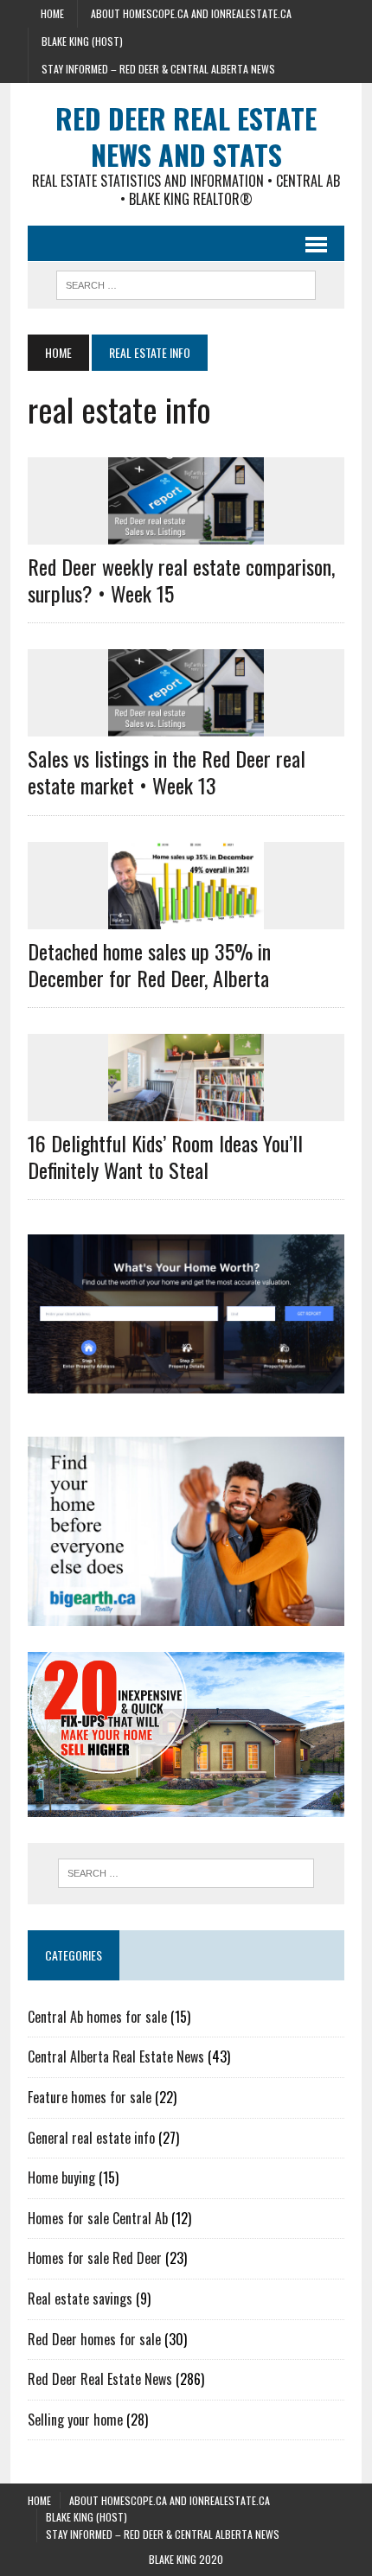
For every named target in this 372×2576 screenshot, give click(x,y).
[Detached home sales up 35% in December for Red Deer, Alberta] (186, 917)
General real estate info (91, 2138)
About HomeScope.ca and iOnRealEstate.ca (191, 13)
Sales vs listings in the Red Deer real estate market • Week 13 (167, 772)
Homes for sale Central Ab (98, 2218)
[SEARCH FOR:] (186, 283)
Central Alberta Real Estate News (116, 2056)
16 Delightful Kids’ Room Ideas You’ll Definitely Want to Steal (165, 1156)
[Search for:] (186, 1873)
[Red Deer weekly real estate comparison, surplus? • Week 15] (186, 532)
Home (52, 13)
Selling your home (75, 2420)
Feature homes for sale (90, 2097)
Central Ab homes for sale (97, 2017)
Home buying (61, 2177)
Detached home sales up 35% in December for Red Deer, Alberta (149, 964)
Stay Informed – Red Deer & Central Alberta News (158, 69)
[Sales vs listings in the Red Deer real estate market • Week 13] (186, 725)
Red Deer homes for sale (94, 2339)
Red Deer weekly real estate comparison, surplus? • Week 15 (181, 580)
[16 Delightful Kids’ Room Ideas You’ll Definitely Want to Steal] (186, 1110)
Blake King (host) (82, 41)
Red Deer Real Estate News (100, 2379)
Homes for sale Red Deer (95, 2258)
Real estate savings (80, 2299)
